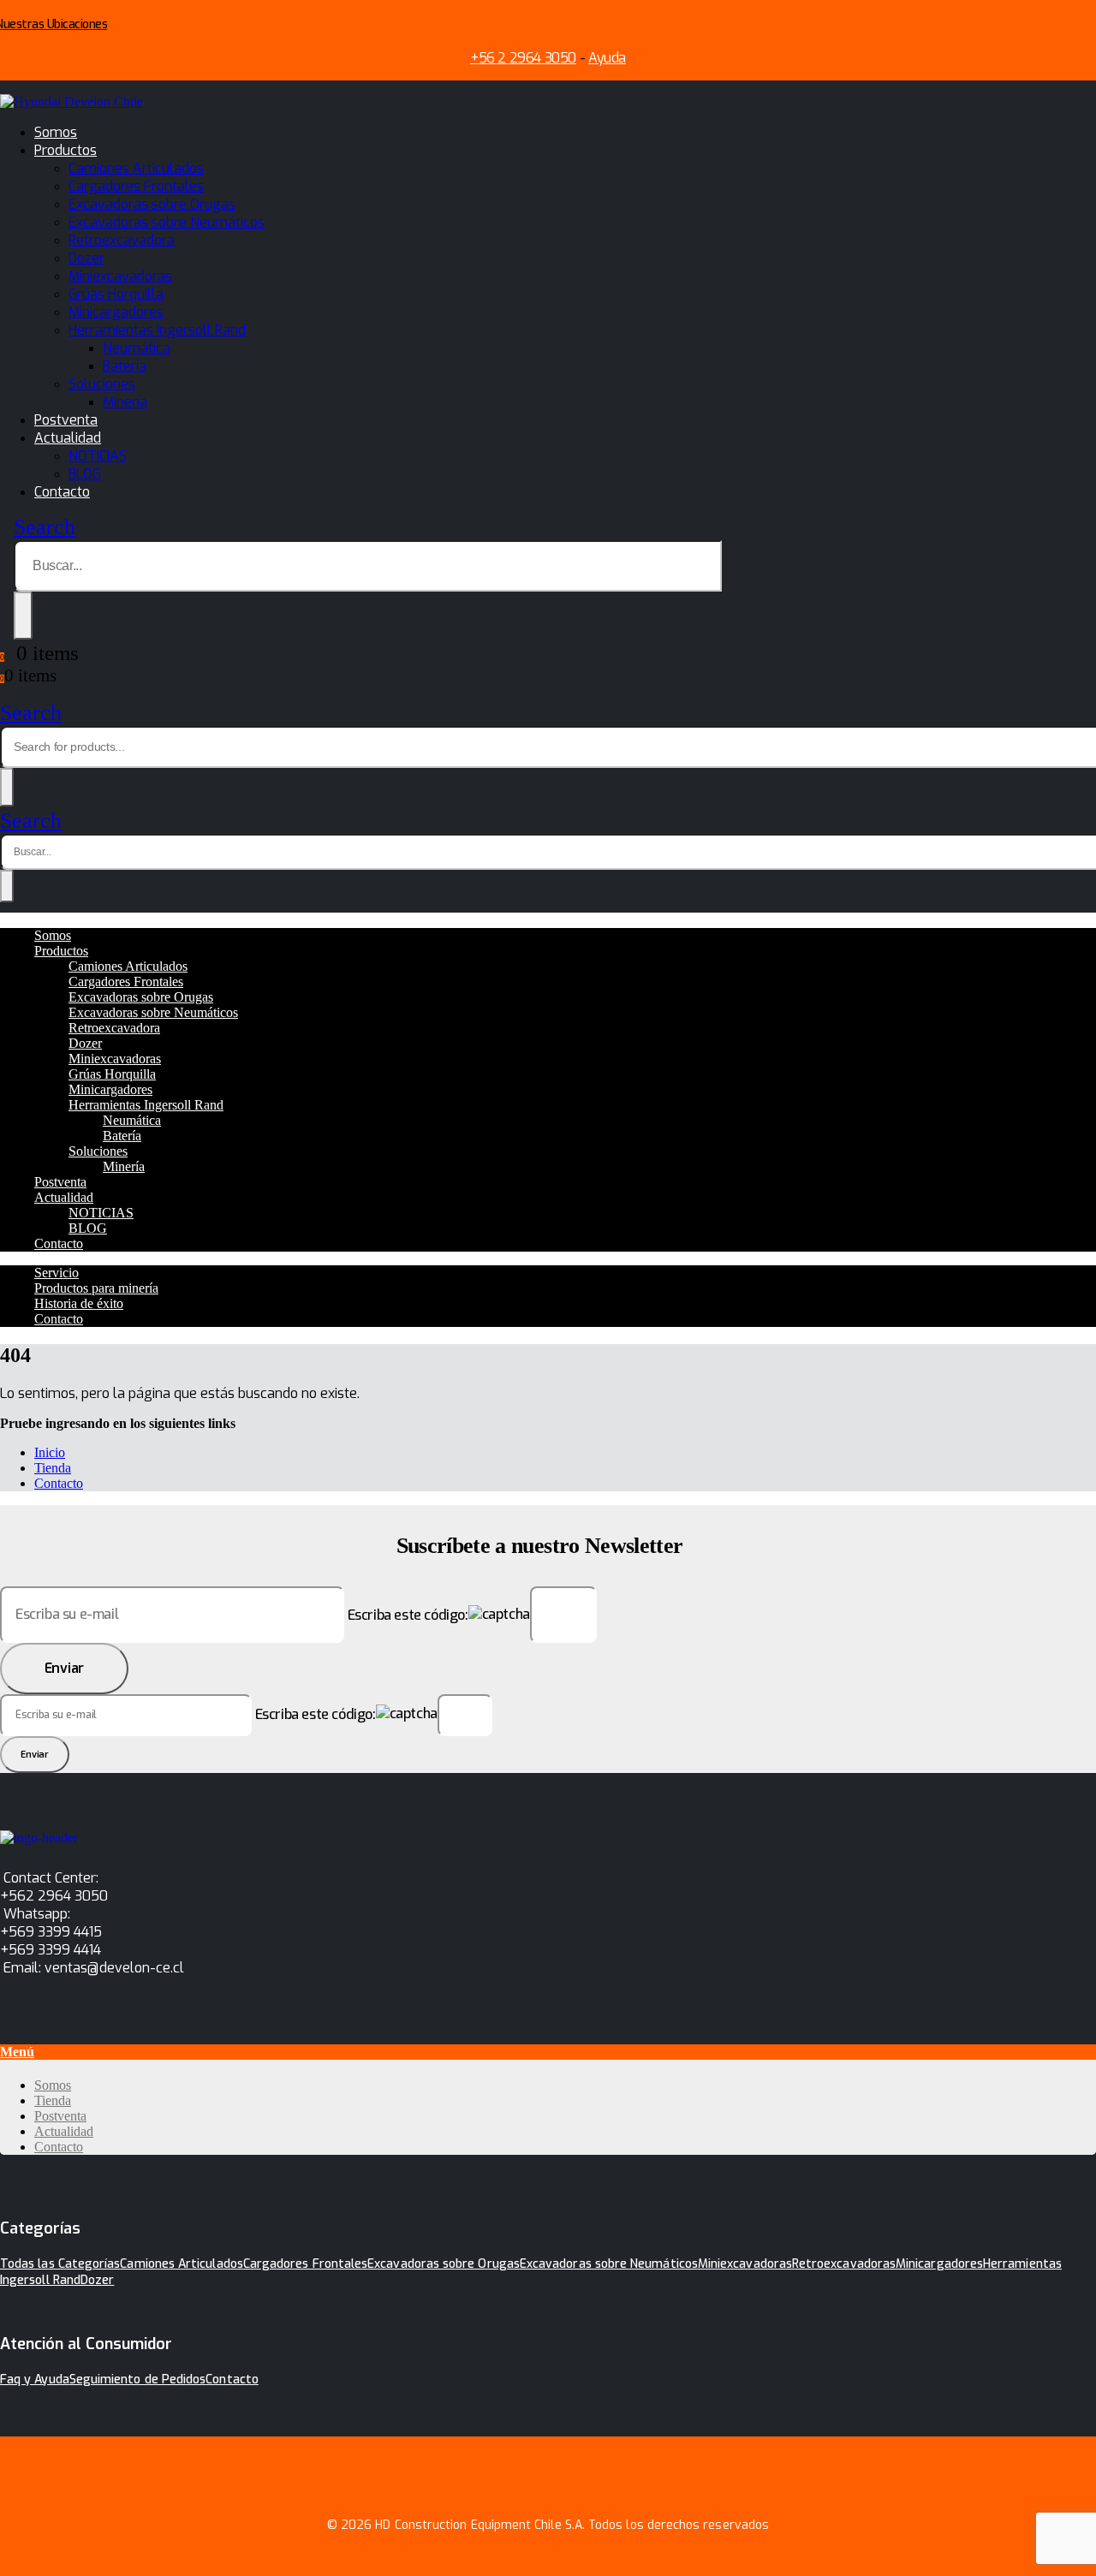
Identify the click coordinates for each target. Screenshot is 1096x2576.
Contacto (62, 492)
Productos (66, 150)
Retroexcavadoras (844, 2264)
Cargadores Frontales (136, 186)
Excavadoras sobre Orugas (152, 204)
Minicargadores (116, 312)
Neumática (137, 348)
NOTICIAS (98, 456)
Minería (125, 402)
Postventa (66, 420)
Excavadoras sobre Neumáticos (167, 222)
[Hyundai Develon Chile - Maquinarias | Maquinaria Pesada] (71, 101)
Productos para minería (96, 1288)
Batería (125, 366)
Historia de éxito (79, 1303)
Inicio (50, 1452)
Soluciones (102, 384)
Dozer (86, 258)
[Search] (23, 616)
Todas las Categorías (60, 2264)
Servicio (57, 1273)
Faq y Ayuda (35, 2380)
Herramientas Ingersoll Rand (157, 330)
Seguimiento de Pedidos (138, 2380)
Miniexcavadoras (120, 276)
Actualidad (68, 438)
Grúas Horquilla (116, 294)
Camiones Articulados (136, 168)
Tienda (53, 1468)
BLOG (85, 474)
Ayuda (607, 58)
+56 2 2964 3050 (523, 58)
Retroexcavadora (122, 240)
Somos (56, 132)
